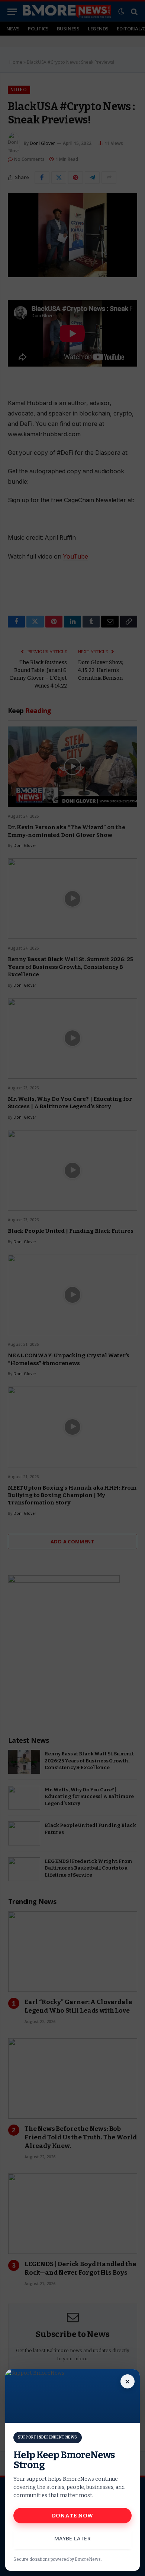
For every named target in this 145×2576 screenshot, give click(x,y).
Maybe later (73, 2538)
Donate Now (73, 2516)
